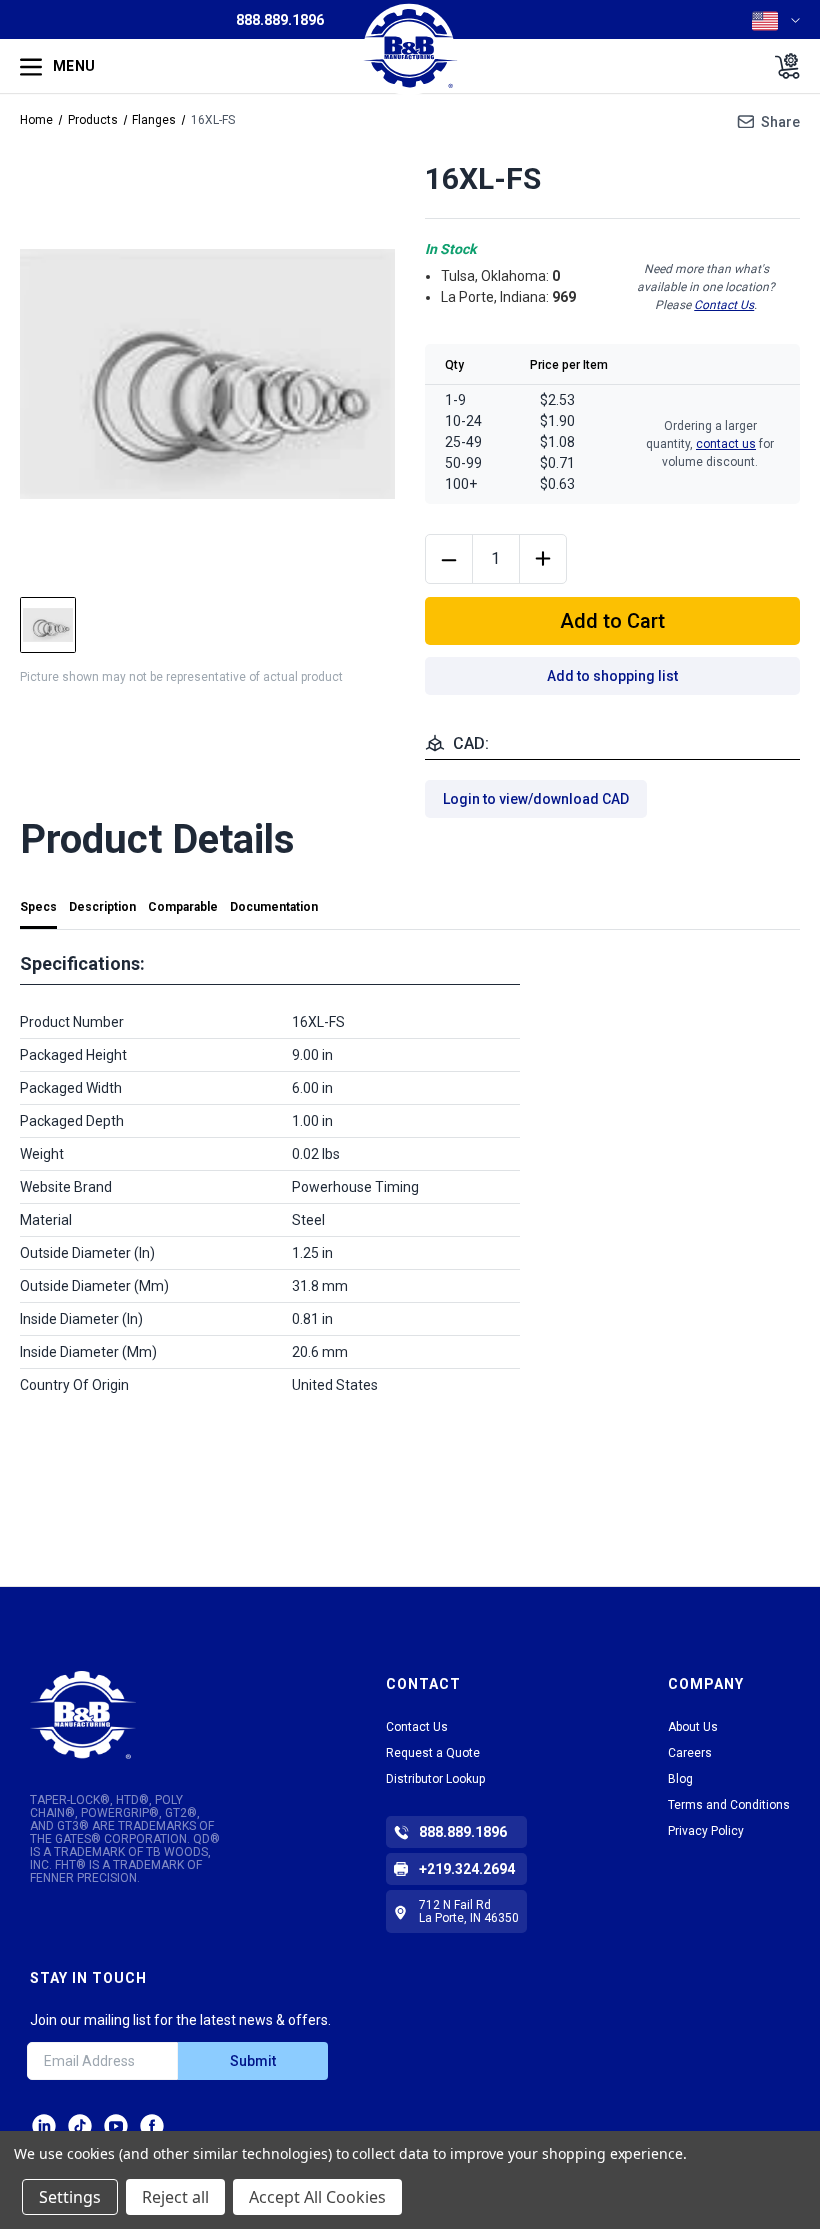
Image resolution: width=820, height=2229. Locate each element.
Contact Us (724, 305)
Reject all (175, 2197)
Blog (680, 1779)
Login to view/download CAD (536, 799)
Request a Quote (433, 1753)
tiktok (80, 2126)
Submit (253, 2061)
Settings (70, 2197)
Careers (690, 1753)
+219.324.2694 (467, 1869)
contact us (726, 444)
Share (780, 122)
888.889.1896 (280, 20)
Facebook (152, 2126)
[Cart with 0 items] (781, 66)
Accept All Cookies (317, 2197)
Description (102, 907)
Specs (38, 907)
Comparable (183, 907)
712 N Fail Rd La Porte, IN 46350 (469, 1911)
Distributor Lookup (435, 1779)
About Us (693, 1727)
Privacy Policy (706, 1831)
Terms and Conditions (729, 1805)
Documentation (274, 907)
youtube (116, 2126)
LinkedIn (44, 2126)
